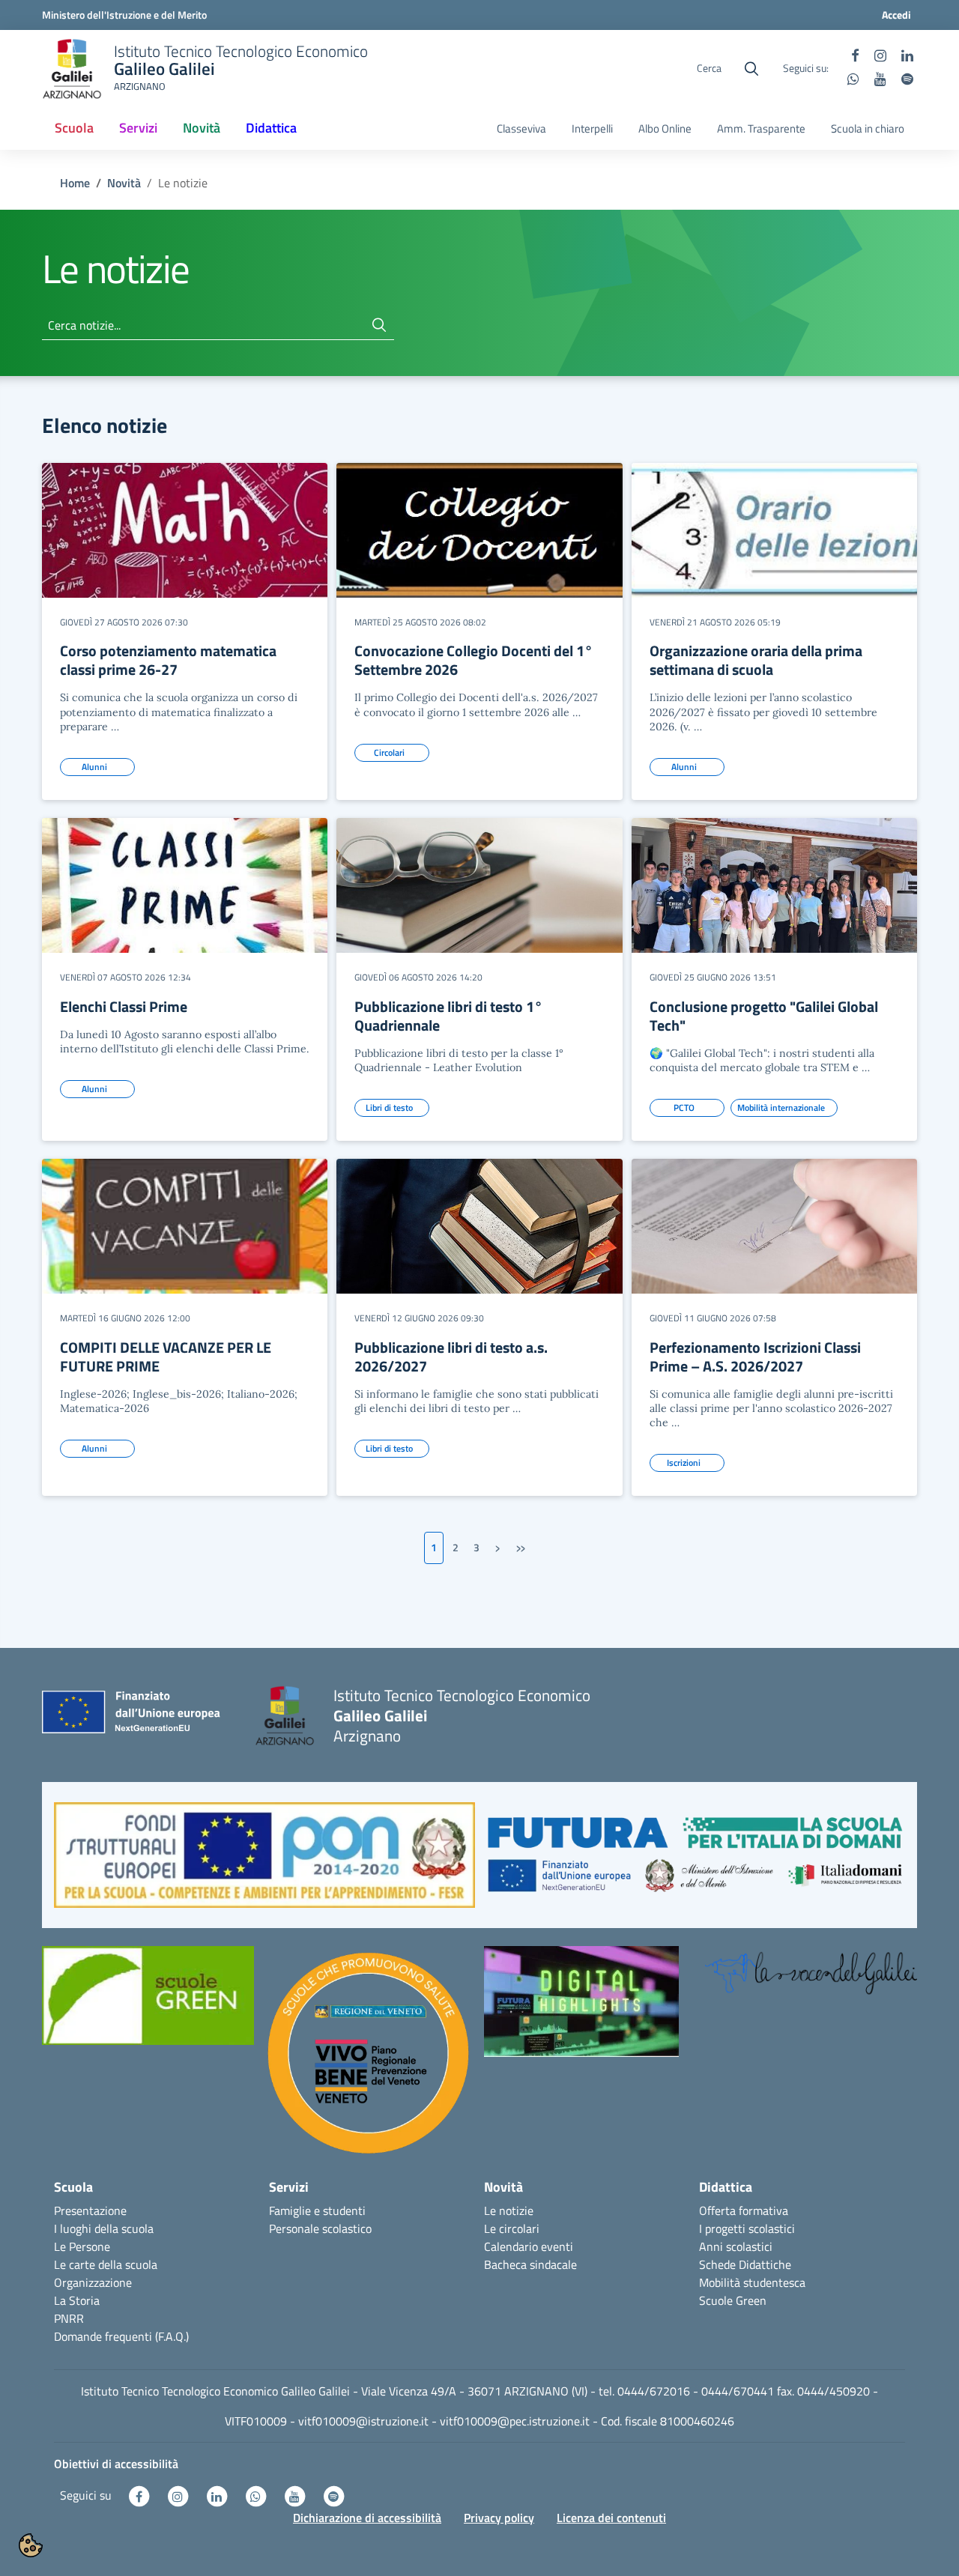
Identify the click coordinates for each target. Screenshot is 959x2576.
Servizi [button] (138, 128)
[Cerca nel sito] (751, 69)
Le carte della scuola (106, 2264)
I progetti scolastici (747, 2228)
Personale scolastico (320, 2228)
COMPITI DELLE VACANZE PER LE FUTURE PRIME (166, 1357)
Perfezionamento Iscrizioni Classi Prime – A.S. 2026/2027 (755, 1357)
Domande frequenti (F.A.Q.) (121, 2336)
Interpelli (592, 129)
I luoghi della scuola (104, 2228)
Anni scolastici (736, 2246)
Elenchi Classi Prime (124, 1006)
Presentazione (90, 2210)
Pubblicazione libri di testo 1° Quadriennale (448, 1016)
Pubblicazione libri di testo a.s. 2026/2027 (451, 1357)
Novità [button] (202, 128)
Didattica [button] (271, 128)
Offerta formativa (744, 2210)
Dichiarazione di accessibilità (367, 2518)
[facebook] (855, 57)
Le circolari (512, 2228)
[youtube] (880, 80)
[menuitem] (74, 129)
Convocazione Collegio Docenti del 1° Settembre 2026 (474, 660)
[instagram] (880, 57)
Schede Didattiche (745, 2264)
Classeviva (521, 129)
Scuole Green (733, 2300)
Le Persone (82, 2246)
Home (75, 183)
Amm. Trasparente (761, 129)
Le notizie (509, 2210)
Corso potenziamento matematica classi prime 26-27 (168, 660)
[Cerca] (379, 325)
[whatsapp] (853, 80)
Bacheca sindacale (530, 2264)
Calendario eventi (529, 2246)
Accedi (896, 15)
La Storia (77, 2300)
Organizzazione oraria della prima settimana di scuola (756, 660)
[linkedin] (907, 57)
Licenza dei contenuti (611, 2518)
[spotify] (907, 80)
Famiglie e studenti (317, 2210)
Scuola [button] (74, 128)
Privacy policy (499, 2518)
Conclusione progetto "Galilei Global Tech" (764, 1016)
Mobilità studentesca (752, 2282)
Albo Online (665, 129)
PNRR (69, 2318)
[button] (264, 1863)
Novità (124, 183)
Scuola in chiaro (868, 129)
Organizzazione (93, 2282)
